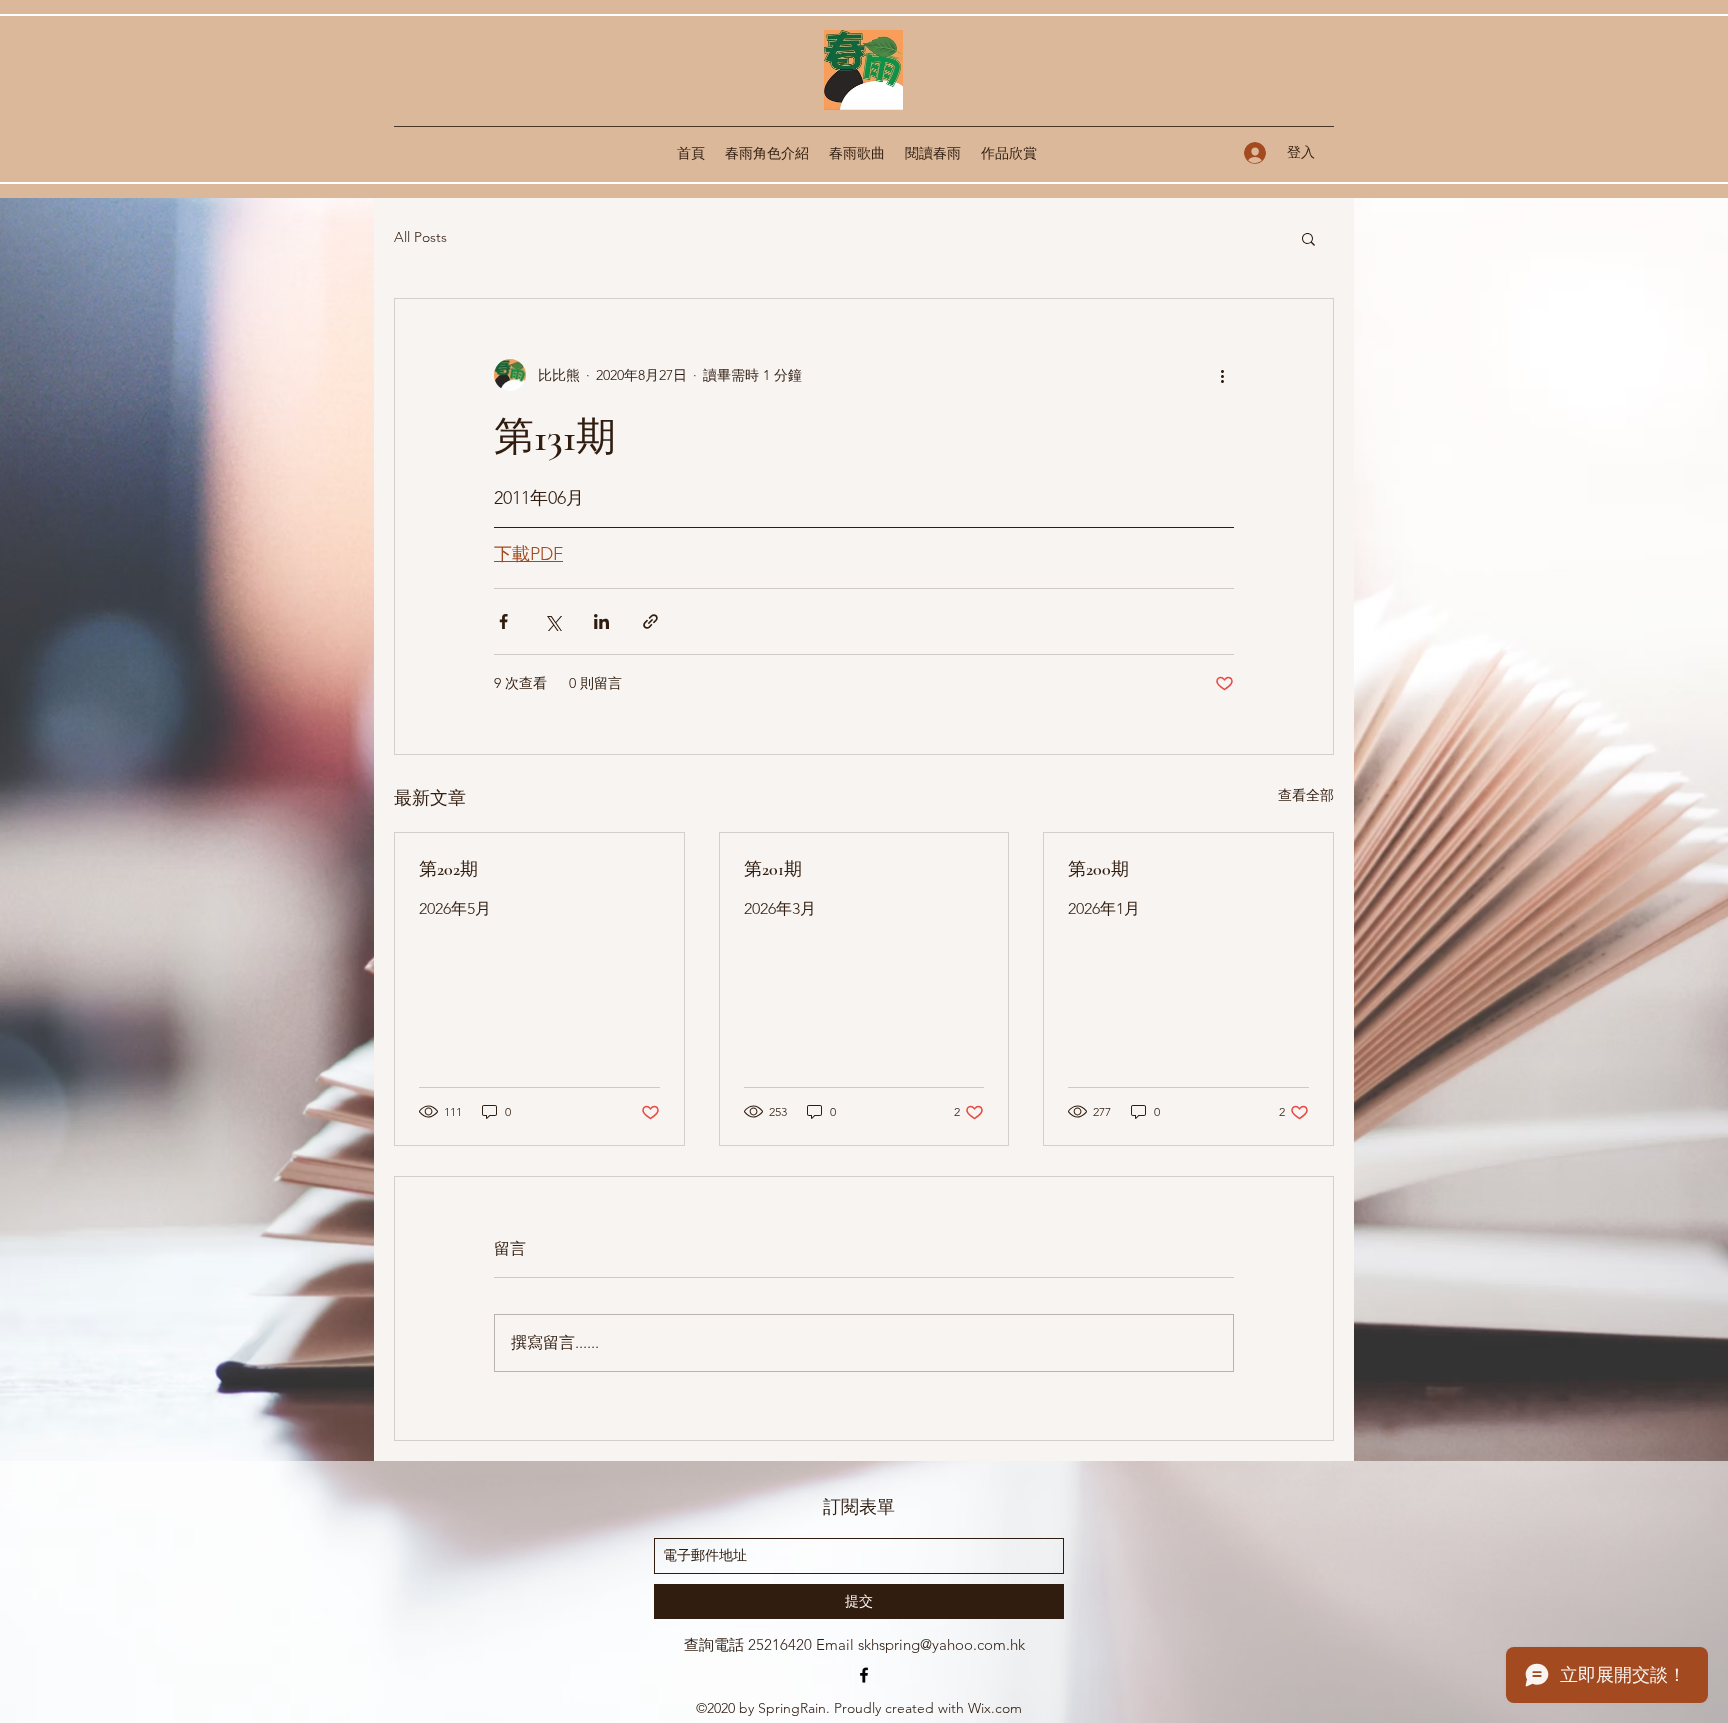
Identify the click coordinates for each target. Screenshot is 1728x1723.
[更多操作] (1222, 375)
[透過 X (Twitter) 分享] (552, 621)
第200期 (1098, 869)
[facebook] (864, 1675)
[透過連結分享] (650, 621)
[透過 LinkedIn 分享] (601, 621)
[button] (1308, 238)
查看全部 (1306, 795)
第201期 (773, 869)
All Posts (420, 237)
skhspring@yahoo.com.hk (941, 1644)
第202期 (448, 869)
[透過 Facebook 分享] (503, 621)
